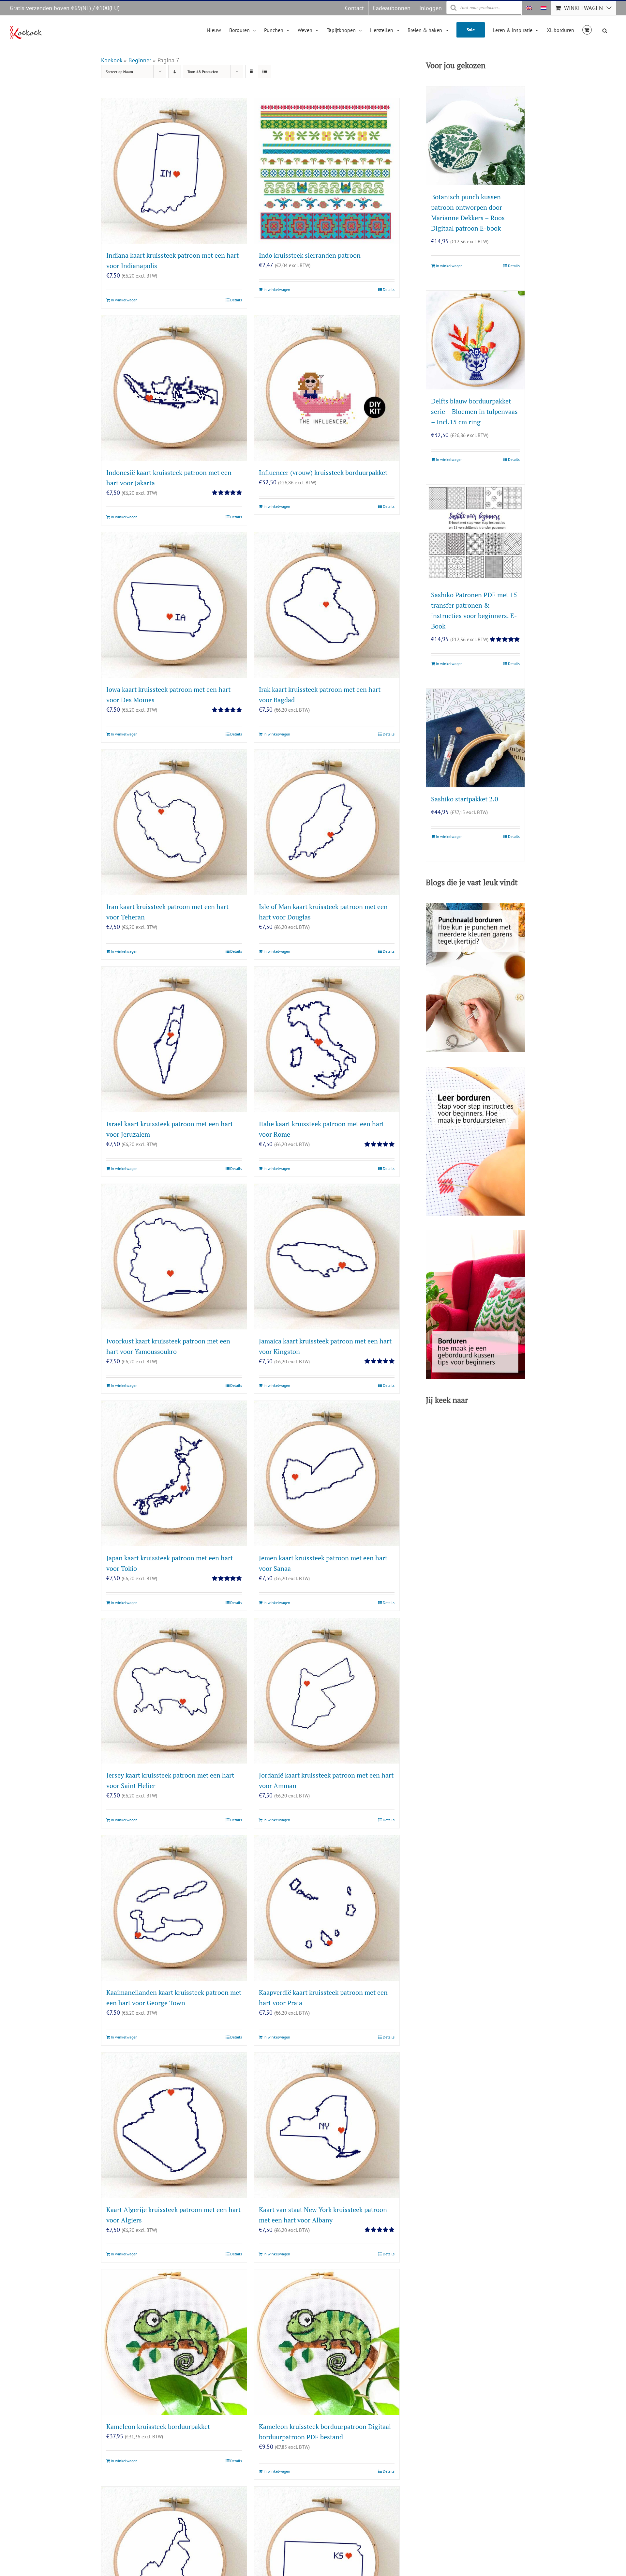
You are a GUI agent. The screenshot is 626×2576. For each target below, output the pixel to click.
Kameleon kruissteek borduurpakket (158, 2426)
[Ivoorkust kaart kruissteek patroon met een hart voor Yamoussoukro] (174, 1257)
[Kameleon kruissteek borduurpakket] (174, 2342)
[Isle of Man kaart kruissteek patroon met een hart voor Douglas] (327, 822)
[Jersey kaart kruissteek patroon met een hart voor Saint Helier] (174, 1691)
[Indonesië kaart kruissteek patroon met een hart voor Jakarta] (174, 388)
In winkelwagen (124, 300)
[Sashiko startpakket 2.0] (475, 738)
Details (236, 300)
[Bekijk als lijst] (265, 72)
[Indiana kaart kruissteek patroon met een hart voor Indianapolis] (174, 171)
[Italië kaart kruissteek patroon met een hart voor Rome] (327, 1039)
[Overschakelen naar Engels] (529, 8)
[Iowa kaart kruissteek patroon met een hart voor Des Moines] (174, 605)
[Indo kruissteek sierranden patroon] (327, 171)
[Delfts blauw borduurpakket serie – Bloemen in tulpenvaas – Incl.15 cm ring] (475, 340)
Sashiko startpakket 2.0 (465, 799)
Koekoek (112, 60)
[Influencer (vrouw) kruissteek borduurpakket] (327, 388)
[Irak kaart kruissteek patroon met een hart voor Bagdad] (327, 605)
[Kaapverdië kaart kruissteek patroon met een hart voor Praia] (327, 1908)
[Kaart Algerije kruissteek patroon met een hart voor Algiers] (174, 2125)
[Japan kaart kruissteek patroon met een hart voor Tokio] (174, 1474)
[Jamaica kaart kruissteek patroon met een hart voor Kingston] (327, 1257)
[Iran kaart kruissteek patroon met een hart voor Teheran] (174, 822)
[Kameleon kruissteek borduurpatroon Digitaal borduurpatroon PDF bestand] (327, 2342)
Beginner (140, 60)
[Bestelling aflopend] (175, 72)
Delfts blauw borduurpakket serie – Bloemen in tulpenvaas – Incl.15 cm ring (474, 411)
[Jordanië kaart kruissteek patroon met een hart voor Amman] (327, 1691)
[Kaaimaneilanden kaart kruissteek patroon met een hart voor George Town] (174, 1908)
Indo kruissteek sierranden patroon (310, 255)
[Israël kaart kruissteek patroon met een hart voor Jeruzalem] (174, 1039)
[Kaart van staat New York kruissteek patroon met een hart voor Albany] (327, 2125)
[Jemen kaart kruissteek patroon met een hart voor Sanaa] (327, 1474)
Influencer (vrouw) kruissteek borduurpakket (323, 472)
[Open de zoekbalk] (605, 30)
